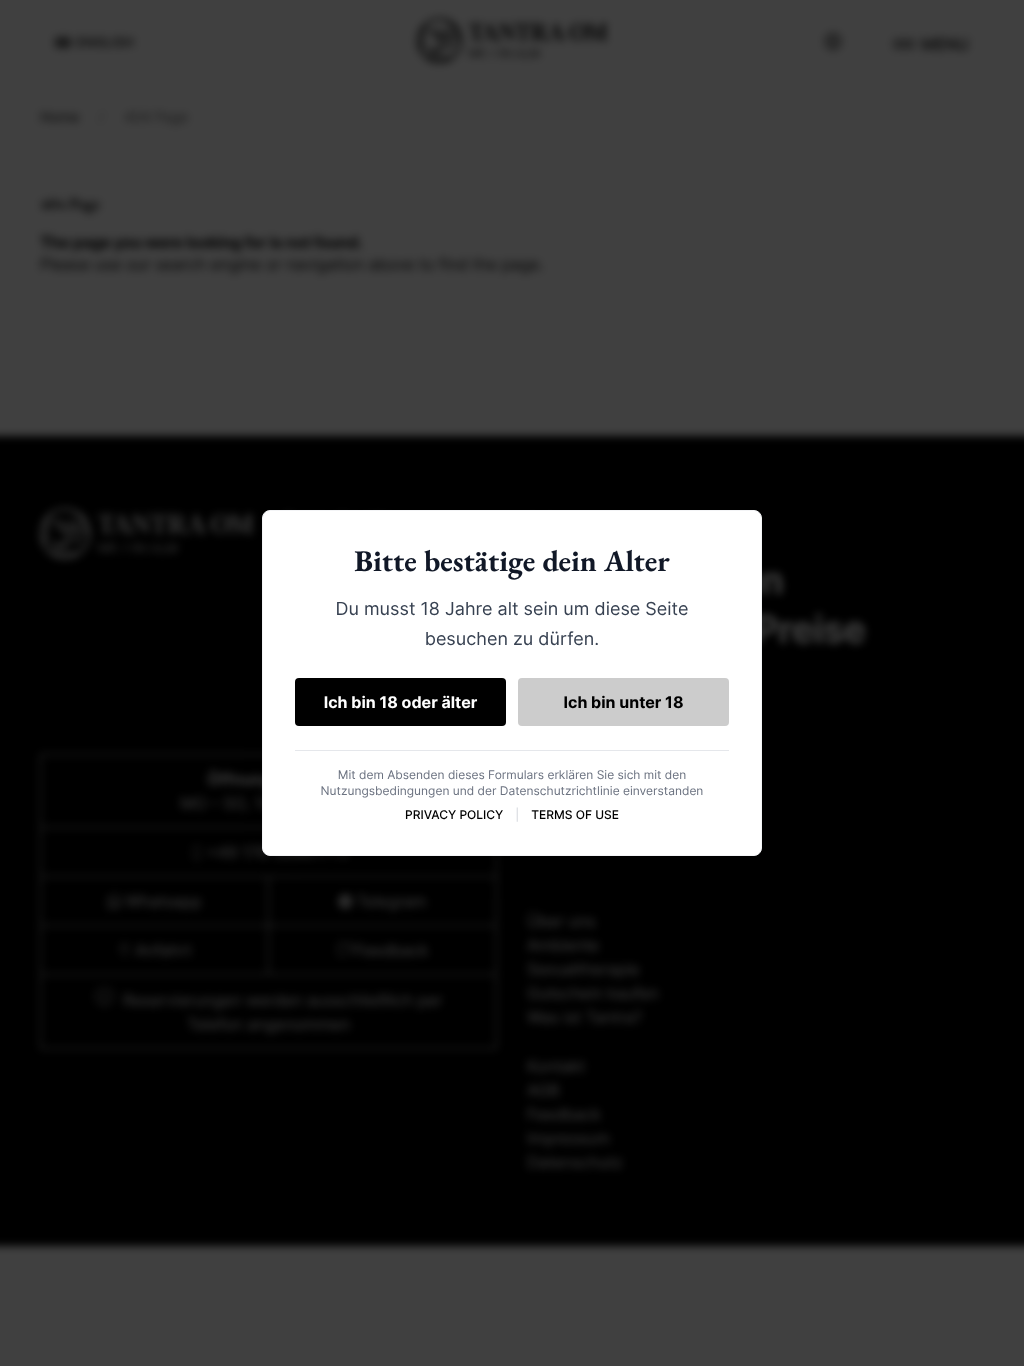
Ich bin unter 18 (624, 702)
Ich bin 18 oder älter (401, 702)
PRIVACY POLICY (454, 814)
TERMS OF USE (575, 814)
